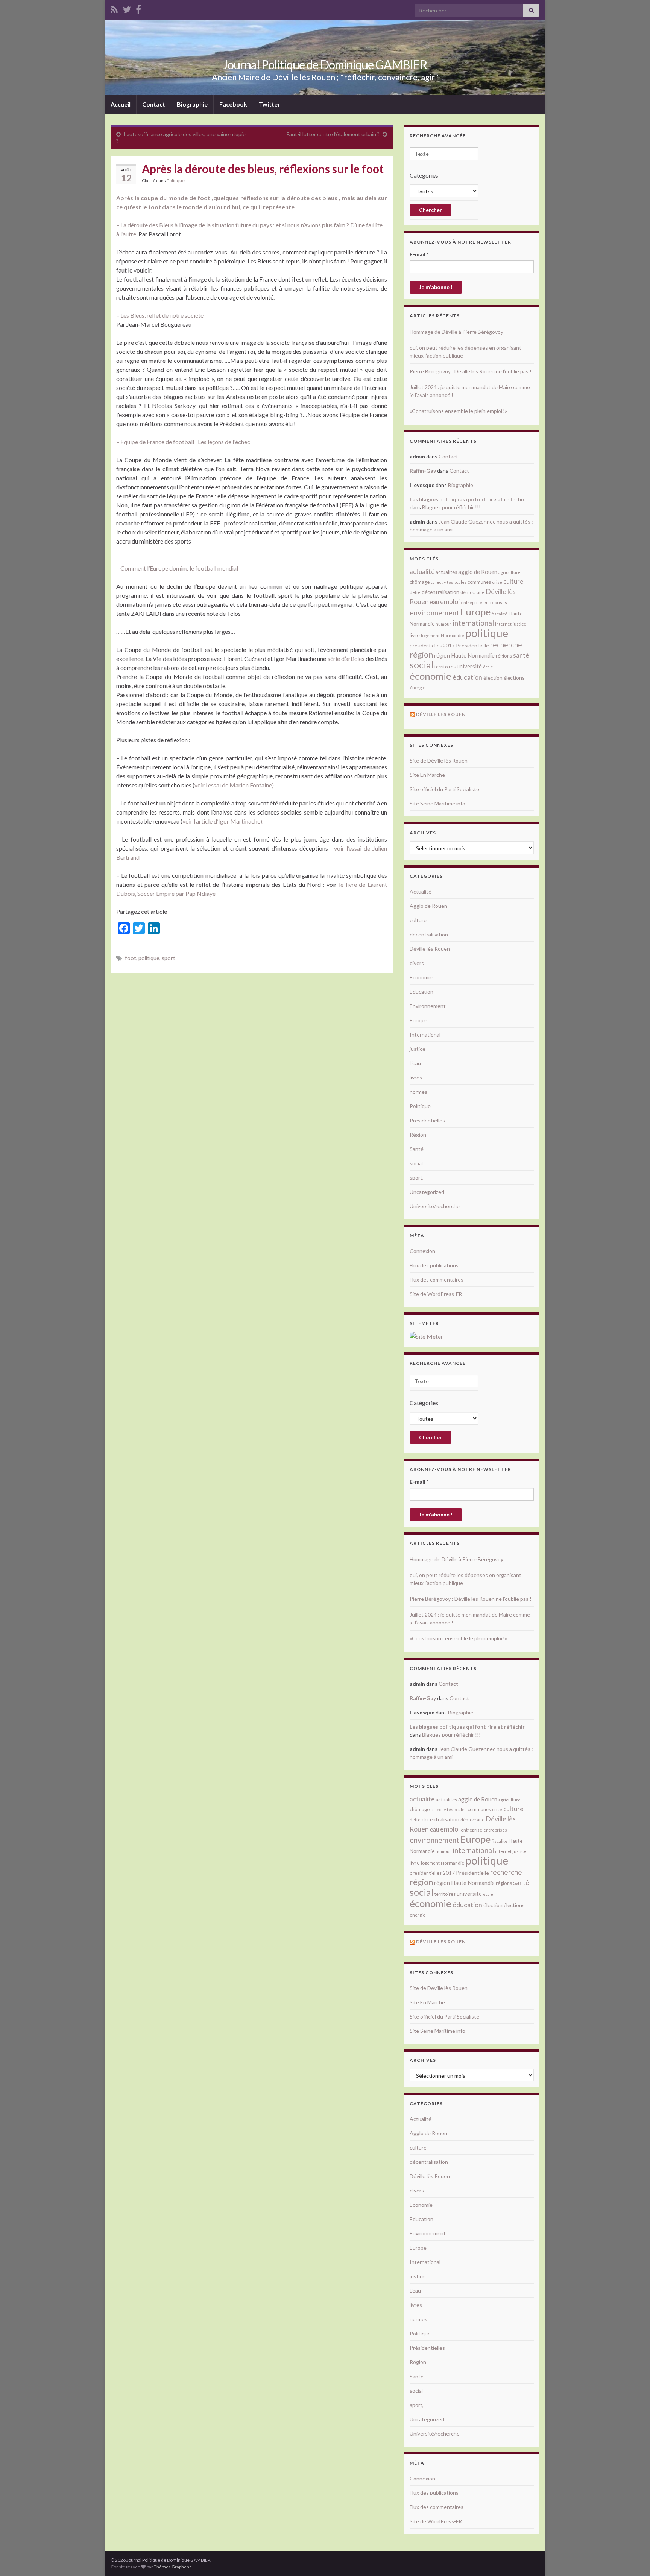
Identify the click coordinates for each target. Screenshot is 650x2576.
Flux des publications (434, 1265)
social (421, 665)
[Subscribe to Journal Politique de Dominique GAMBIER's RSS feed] (114, 8)
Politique (176, 180)
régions (504, 656)
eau (434, 602)
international (473, 623)
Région (418, 1135)
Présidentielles (427, 1120)
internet (503, 624)
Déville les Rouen (441, 714)
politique (149, 958)
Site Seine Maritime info (437, 803)
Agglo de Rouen (428, 906)
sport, (417, 1178)
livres (416, 1077)
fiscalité (500, 614)
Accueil (121, 104)
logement (430, 636)
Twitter (270, 104)
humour (443, 624)
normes (418, 1092)
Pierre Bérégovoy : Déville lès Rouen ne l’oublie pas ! (471, 371)
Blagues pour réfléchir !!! (451, 507)
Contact (154, 104)
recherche (506, 645)
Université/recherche (435, 1206)
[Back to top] (633, 2559)
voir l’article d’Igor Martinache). (223, 821)
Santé (417, 1149)
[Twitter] (127, 8)
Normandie (453, 636)
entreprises (495, 602)
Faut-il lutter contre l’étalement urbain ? (333, 134)
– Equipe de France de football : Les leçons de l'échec (183, 442)
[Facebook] (138, 8)
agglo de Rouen (478, 572)
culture (513, 581)
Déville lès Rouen (430, 949)
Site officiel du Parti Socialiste (444, 789)
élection (493, 678)
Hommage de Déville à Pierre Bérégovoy (456, 332)
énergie (418, 687)
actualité (422, 572)
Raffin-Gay (423, 471)
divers (417, 963)
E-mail (419, 254)
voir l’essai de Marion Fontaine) (234, 785)
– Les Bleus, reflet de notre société (160, 315)
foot (131, 958)
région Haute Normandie (464, 655)
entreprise (472, 602)
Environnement (428, 1006)
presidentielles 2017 (432, 646)
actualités (446, 572)
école (488, 667)
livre (415, 635)
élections (514, 678)
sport (169, 958)
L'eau (415, 1063)
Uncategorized (427, 1192)
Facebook (233, 104)
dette (415, 592)
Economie (421, 977)
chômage (420, 582)
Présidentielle (472, 645)
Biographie (192, 104)
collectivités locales (449, 582)
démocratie (472, 592)
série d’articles (346, 658)
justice (519, 624)
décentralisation (440, 592)
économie (431, 676)
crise (497, 582)
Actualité (421, 891)
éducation (467, 677)
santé (521, 655)
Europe (475, 612)
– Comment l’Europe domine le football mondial (178, 568)
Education (421, 992)
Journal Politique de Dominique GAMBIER (325, 65)
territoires (445, 667)
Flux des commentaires (437, 1280)
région (421, 655)
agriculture (510, 572)
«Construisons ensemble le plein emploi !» (458, 411)
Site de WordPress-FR (436, 1294)
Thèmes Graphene (173, 2567)
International (425, 1035)
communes (479, 582)
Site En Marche (427, 775)
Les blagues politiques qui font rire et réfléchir (467, 499)
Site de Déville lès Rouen (439, 760)
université (469, 666)
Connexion (422, 1251)
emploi (450, 602)
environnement (434, 612)
